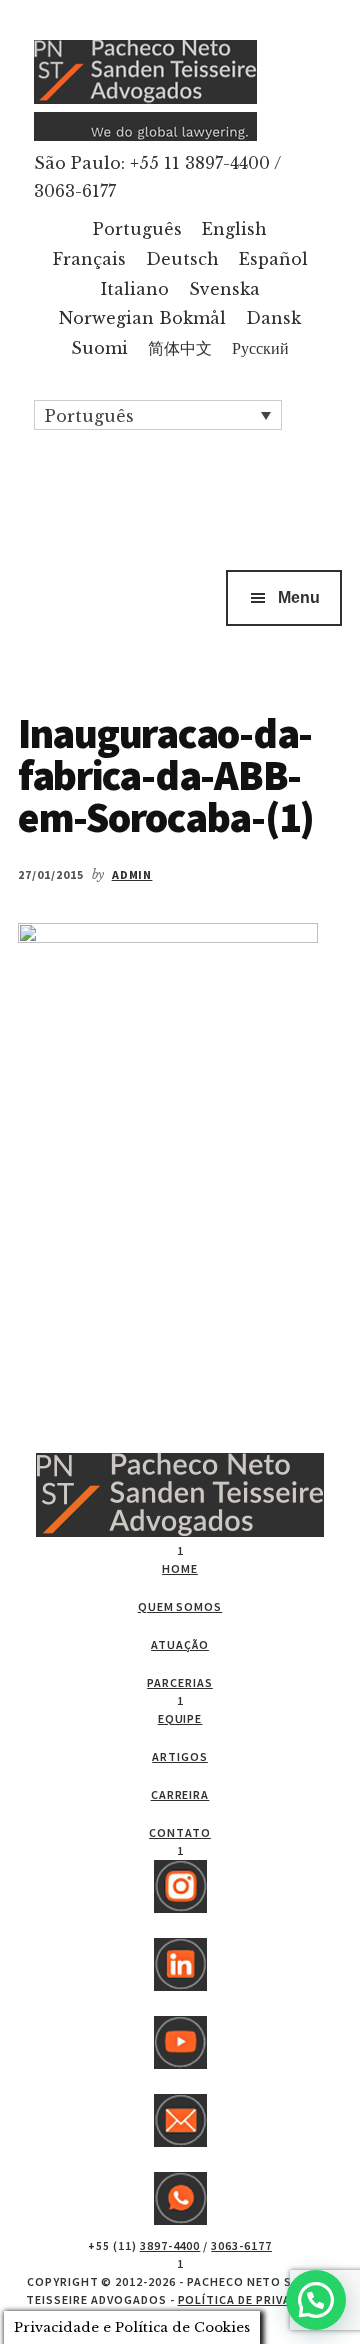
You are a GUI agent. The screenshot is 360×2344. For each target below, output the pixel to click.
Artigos (180, 1756)
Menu (299, 597)
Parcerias (180, 1682)
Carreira (180, 1794)
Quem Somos (180, 1606)
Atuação (180, 1644)
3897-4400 (170, 2245)
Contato (180, 1832)
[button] (158, 415)
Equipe (180, 1718)
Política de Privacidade (256, 2299)
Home (180, 1568)
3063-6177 (241, 2245)
